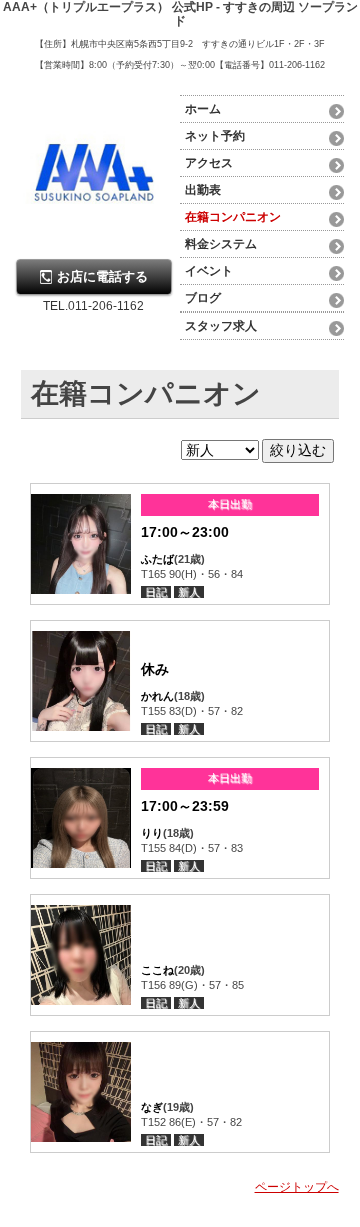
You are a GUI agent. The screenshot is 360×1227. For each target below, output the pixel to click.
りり (152, 833)
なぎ (152, 1107)
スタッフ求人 (221, 326)
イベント (209, 271)
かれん (157, 696)
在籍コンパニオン (233, 217)
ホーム (203, 109)
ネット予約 (215, 136)
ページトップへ (297, 1187)
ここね (157, 970)
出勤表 (203, 190)
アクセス (209, 163)
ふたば (157, 559)
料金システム (221, 244)
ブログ (203, 298)
